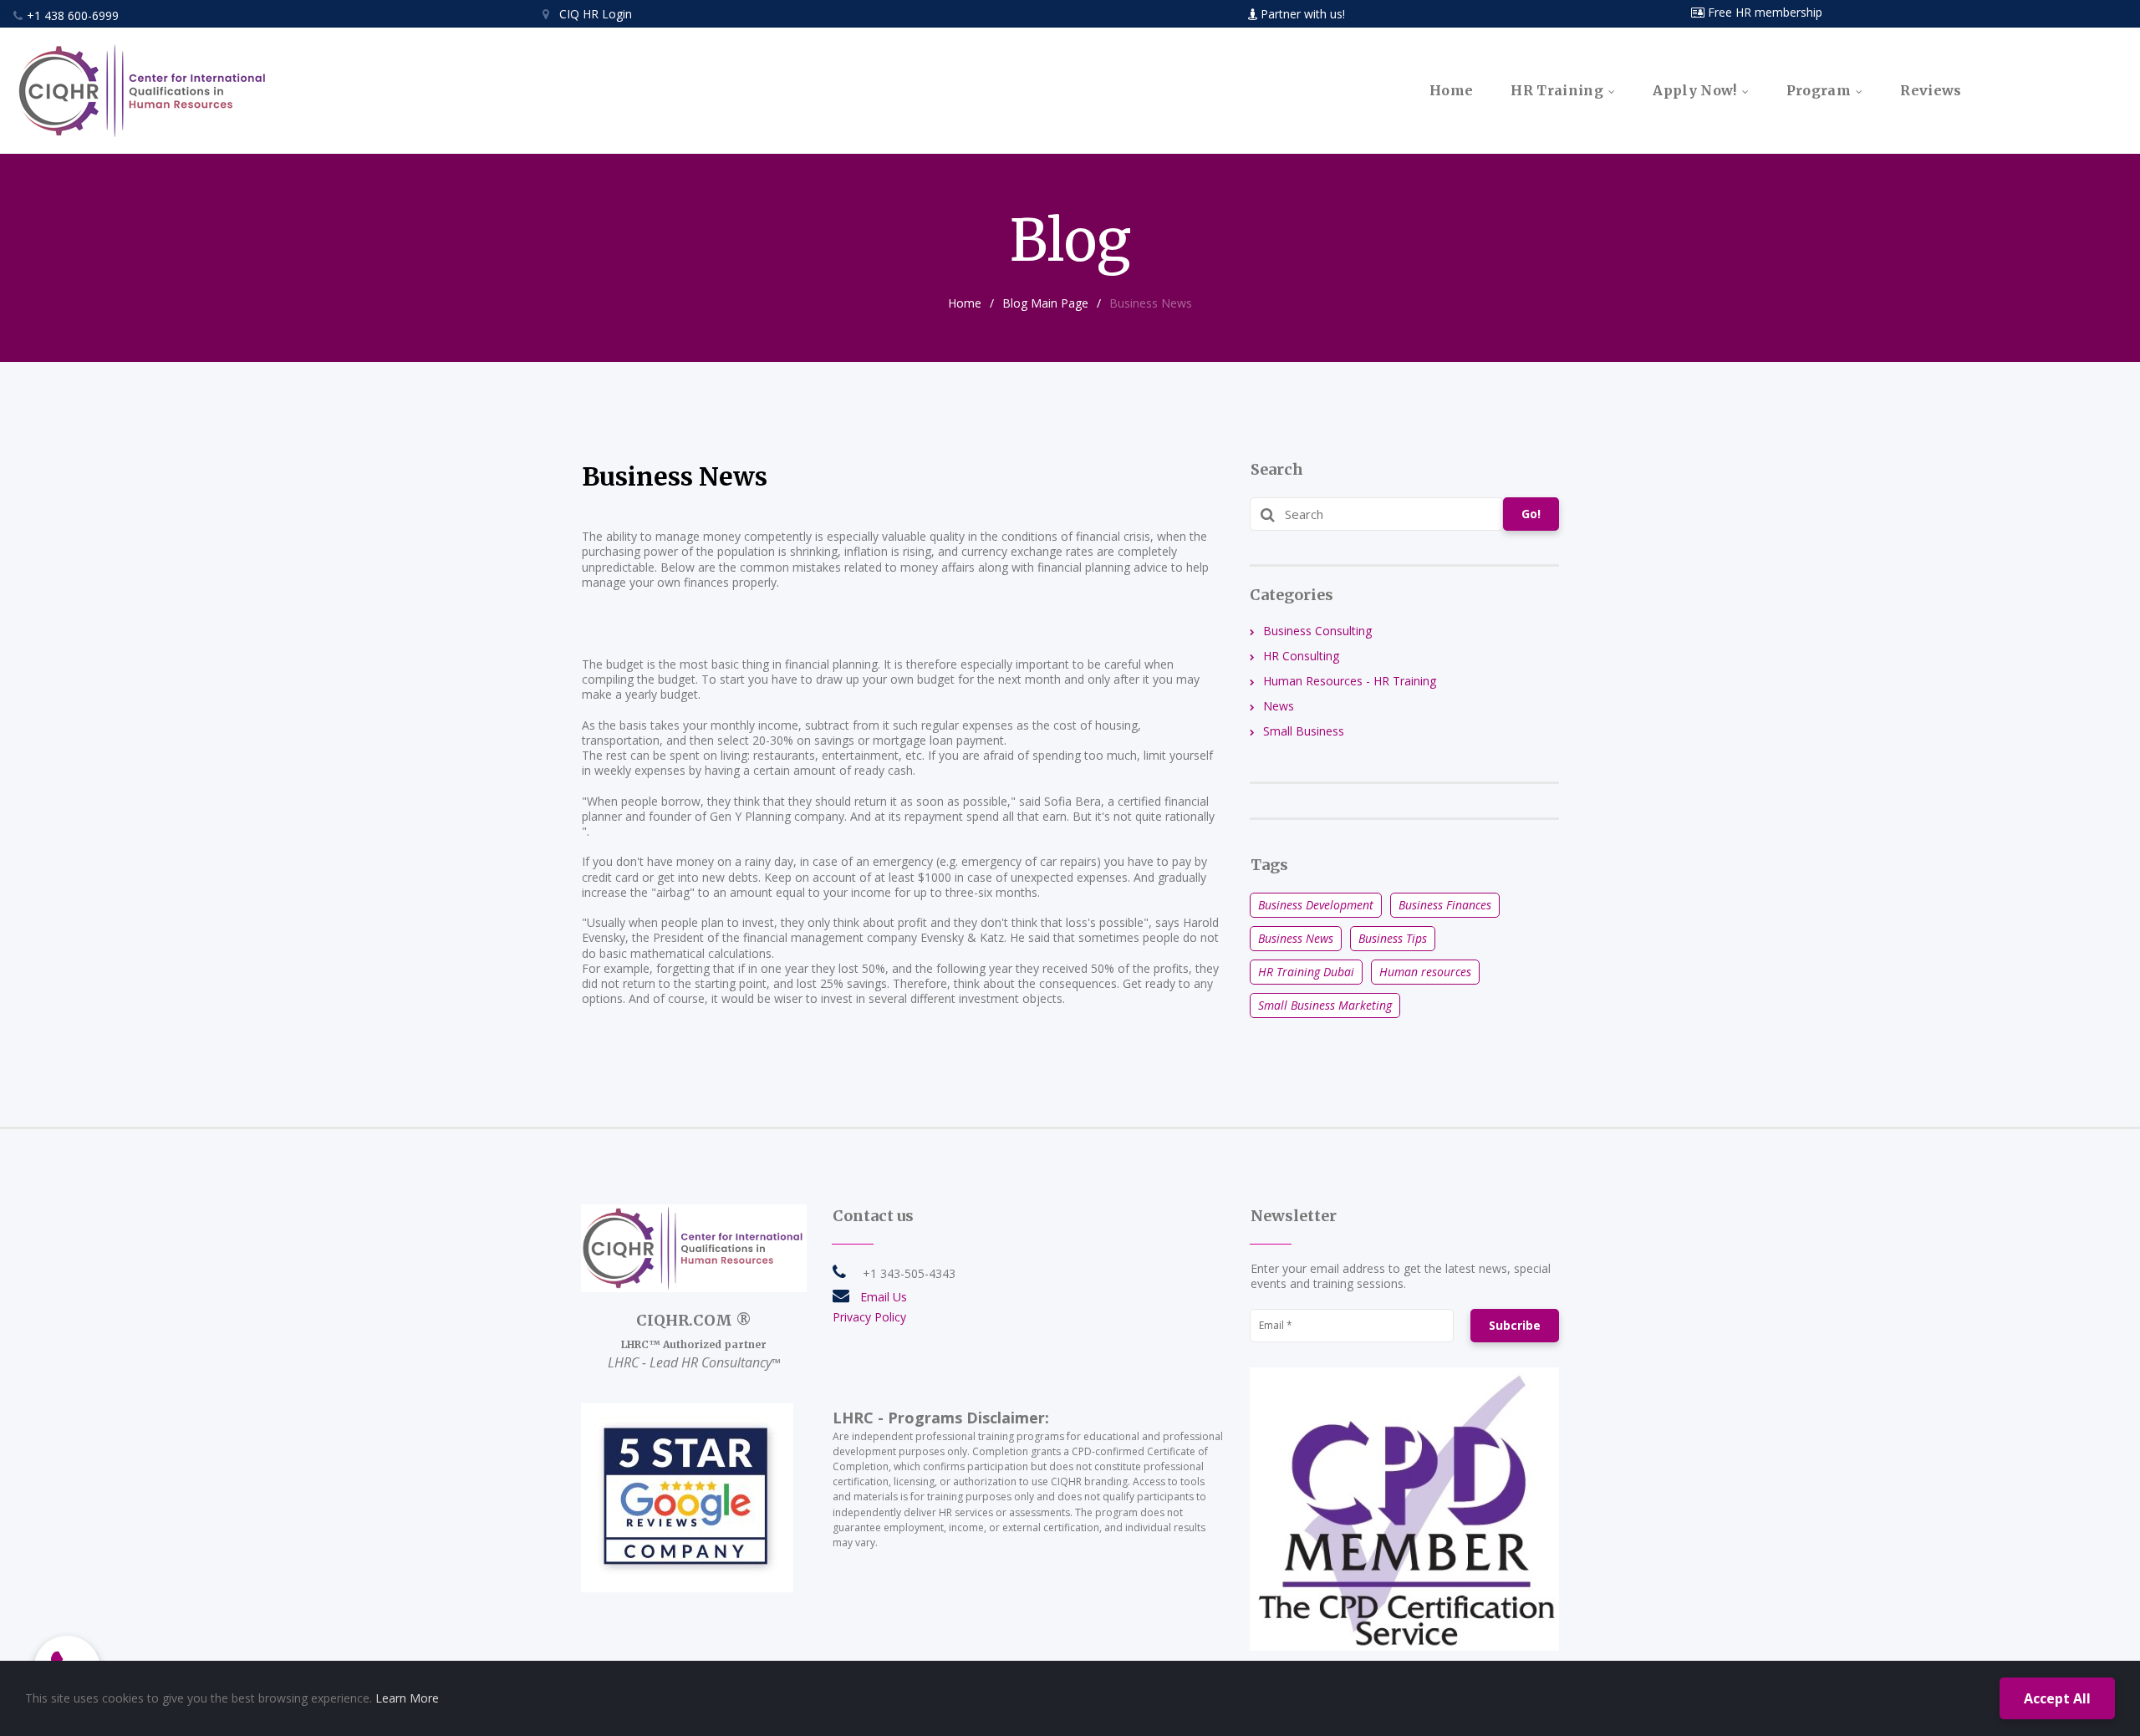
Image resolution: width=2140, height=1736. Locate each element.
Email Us (884, 1297)
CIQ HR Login (587, 14)
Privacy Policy (869, 1317)
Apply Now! (1694, 91)
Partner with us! (1303, 14)
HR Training (1557, 91)
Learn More (407, 1698)
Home (1451, 91)
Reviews (1931, 91)
